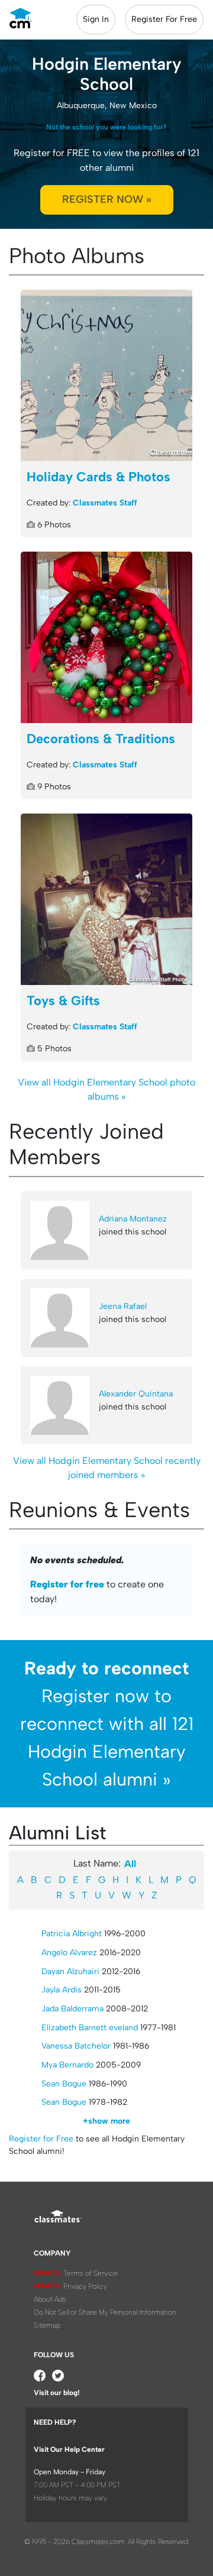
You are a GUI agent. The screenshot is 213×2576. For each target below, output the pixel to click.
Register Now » (107, 199)
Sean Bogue (64, 2084)
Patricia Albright (72, 1934)
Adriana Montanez (133, 1219)
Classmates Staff (105, 503)
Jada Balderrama (72, 2009)
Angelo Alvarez (69, 1953)
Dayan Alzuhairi (70, 1971)
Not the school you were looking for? (106, 127)
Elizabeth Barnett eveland (90, 2028)
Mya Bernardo (67, 2065)
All (130, 1864)
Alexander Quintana (136, 1394)
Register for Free (41, 2139)
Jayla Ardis (62, 1990)
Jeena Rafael (123, 1306)
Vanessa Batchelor (76, 2046)
